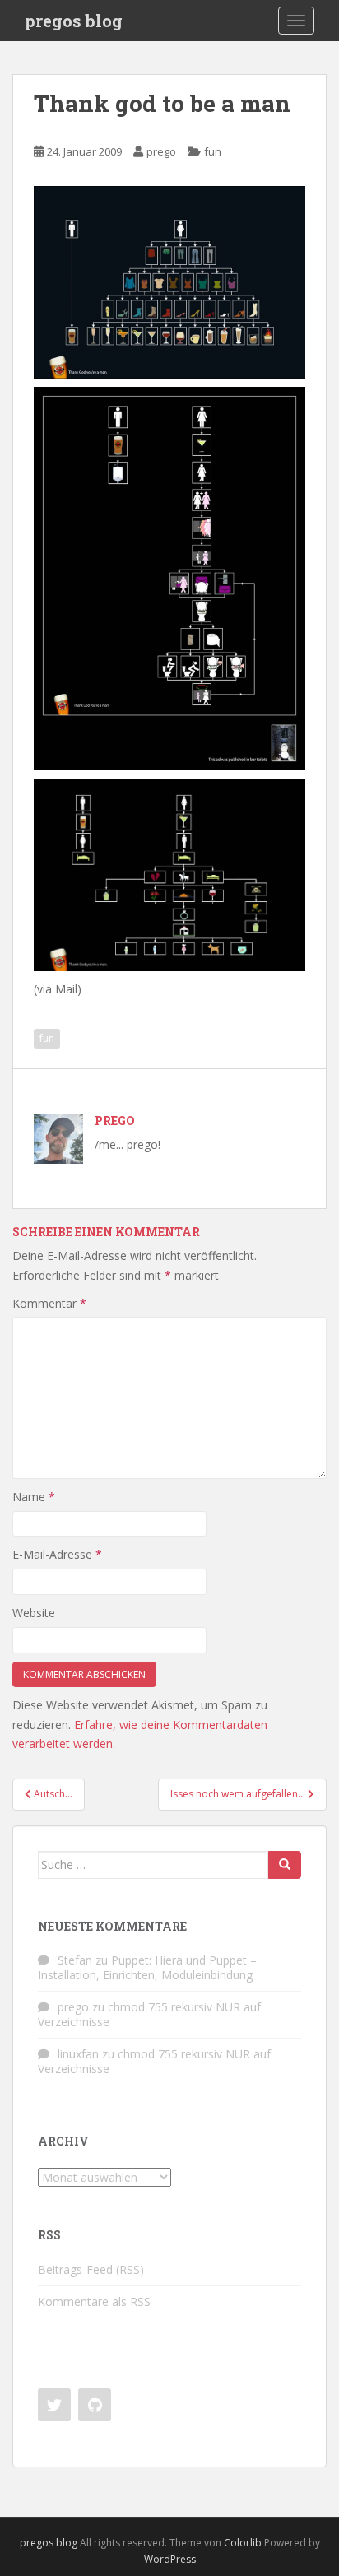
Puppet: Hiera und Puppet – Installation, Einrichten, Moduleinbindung (147, 1967)
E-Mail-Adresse (57, 1554)
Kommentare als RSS (94, 2302)
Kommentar (49, 1303)
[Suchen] (285, 1865)
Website (34, 1613)
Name (34, 1497)
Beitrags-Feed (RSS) (91, 2269)
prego (161, 151)
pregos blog (74, 21)
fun (213, 151)
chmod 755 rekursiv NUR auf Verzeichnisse (149, 2014)
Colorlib (243, 2543)
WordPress (170, 2559)
